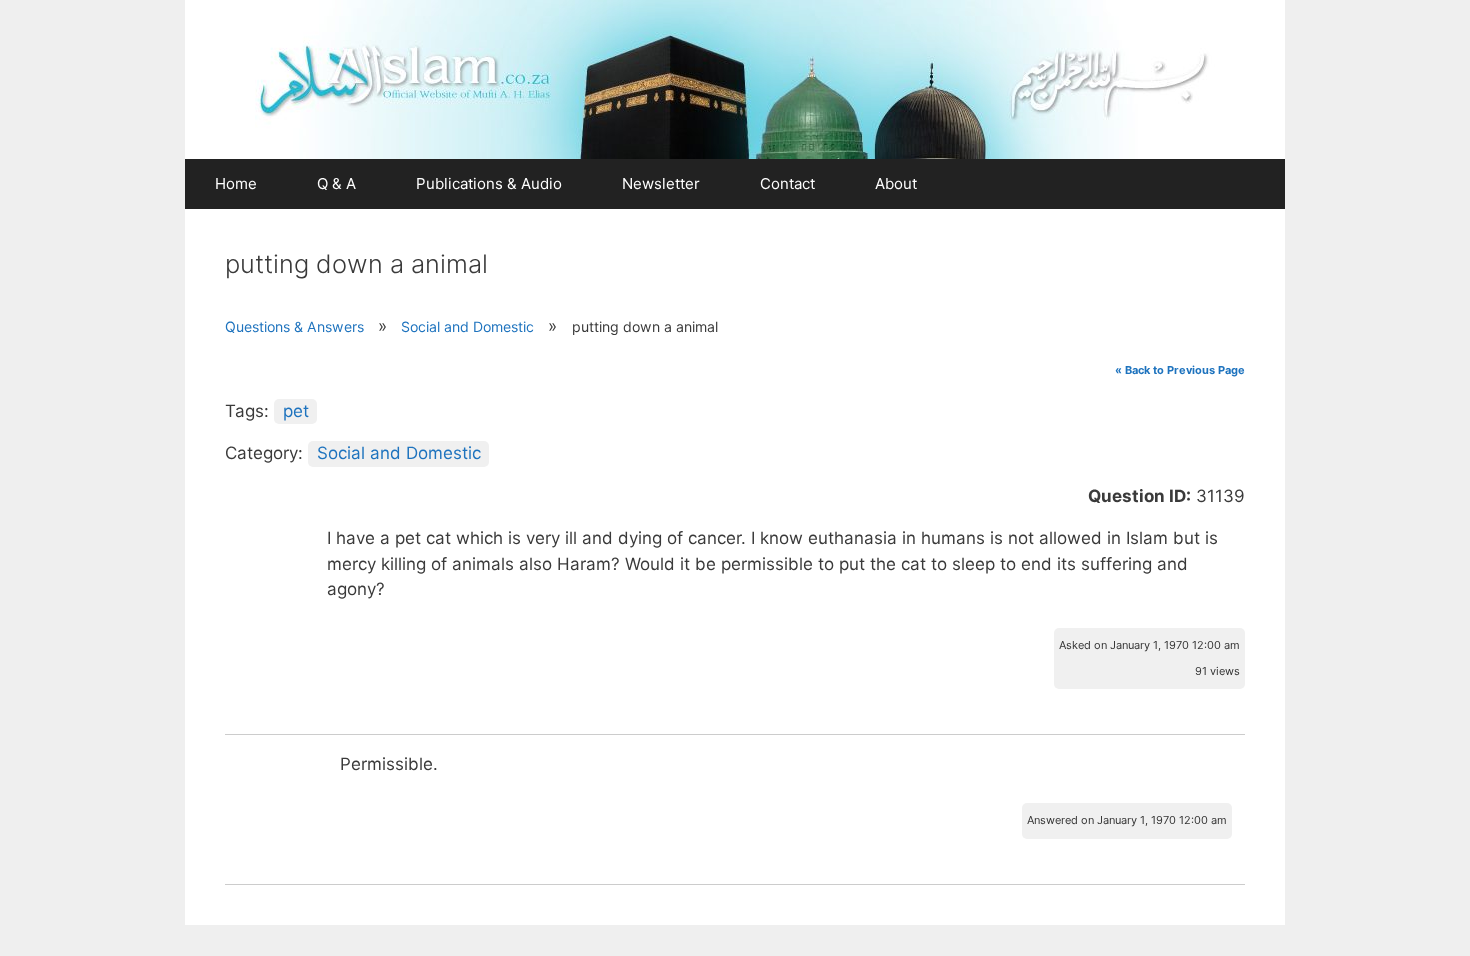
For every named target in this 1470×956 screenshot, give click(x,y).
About (896, 183)
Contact (787, 183)
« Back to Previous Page (1180, 370)
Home (236, 183)
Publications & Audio (489, 183)
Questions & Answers (294, 326)
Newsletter (661, 183)
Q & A (336, 183)
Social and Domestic (467, 326)
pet (296, 411)
